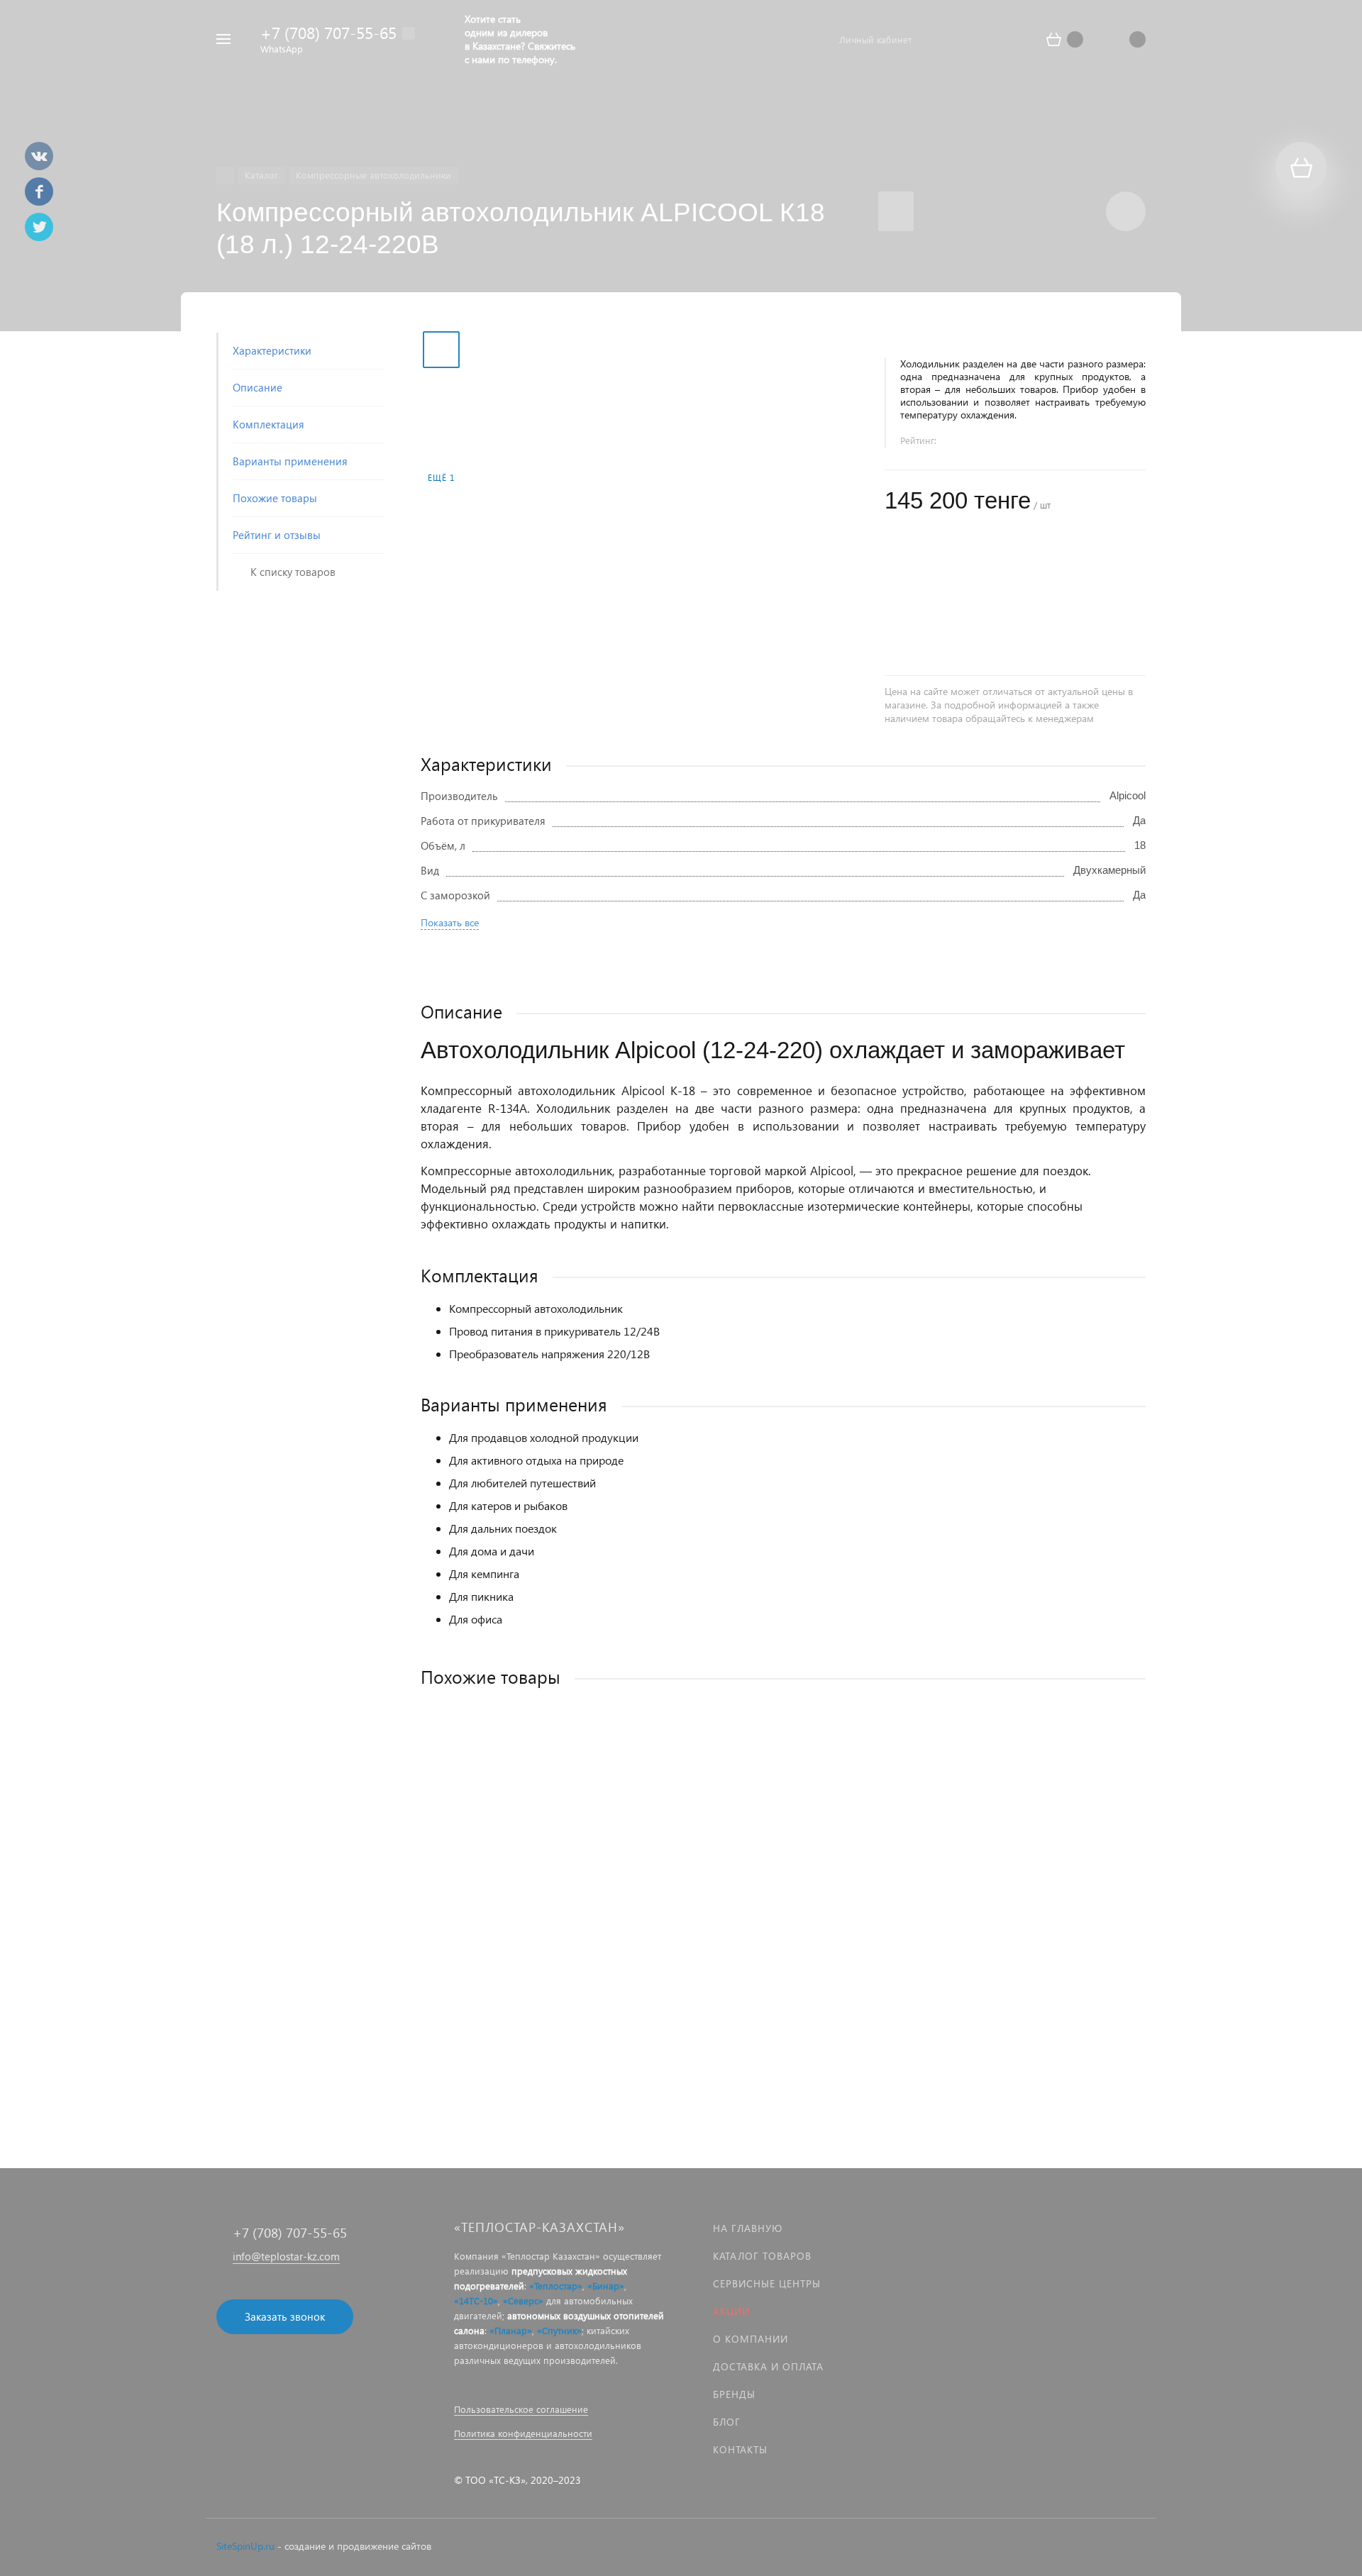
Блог (727, 2422)
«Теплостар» (556, 2286)
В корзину (602, 2005)
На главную (748, 2228)
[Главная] (225, 176)
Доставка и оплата (768, 2366)
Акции (731, 2311)
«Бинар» (606, 2286)
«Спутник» (559, 2330)
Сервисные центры (767, 2283)
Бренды (734, 2394)
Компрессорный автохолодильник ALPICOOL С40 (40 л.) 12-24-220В (587, 1914)
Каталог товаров (762, 2256)
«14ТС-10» (476, 2300)
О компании (751, 2339)
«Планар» (511, 2330)
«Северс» (523, 2300)
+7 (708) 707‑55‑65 (328, 32)
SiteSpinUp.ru (245, 2546)
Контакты (740, 2449)
